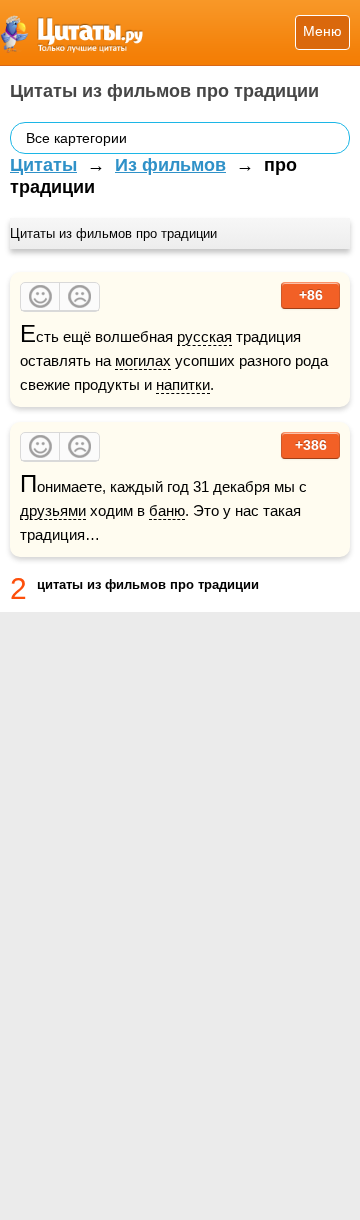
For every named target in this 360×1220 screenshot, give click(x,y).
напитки (183, 384)
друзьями (53, 510)
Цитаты (43, 165)
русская (204, 336)
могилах (143, 360)
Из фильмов (170, 165)
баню (167, 510)
